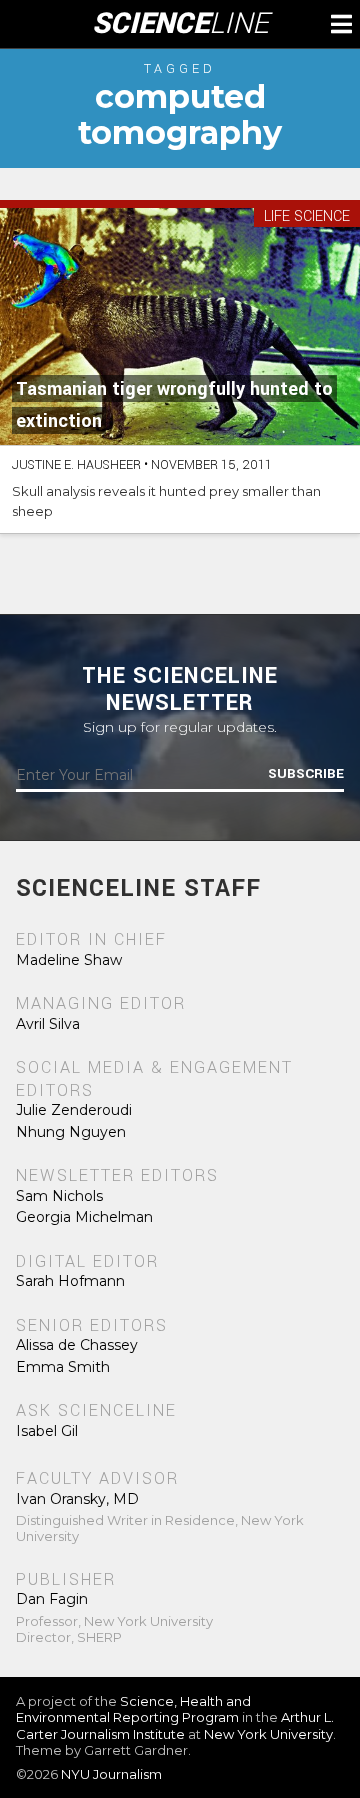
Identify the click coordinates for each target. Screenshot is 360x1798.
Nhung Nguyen (71, 1132)
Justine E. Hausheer (76, 465)
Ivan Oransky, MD (77, 1499)
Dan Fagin (52, 1599)
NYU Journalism (111, 1774)
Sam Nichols (59, 1196)
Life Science (307, 217)
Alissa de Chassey (77, 1345)
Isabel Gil (47, 1431)
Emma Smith (63, 1367)
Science (180, 24)
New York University (268, 1734)
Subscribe (306, 774)
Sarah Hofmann (70, 1281)
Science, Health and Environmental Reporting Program (133, 1709)
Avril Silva (48, 1024)
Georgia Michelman (84, 1217)
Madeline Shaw (69, 960)
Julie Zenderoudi (74, 1110)
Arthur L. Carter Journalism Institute (175, 1725)
